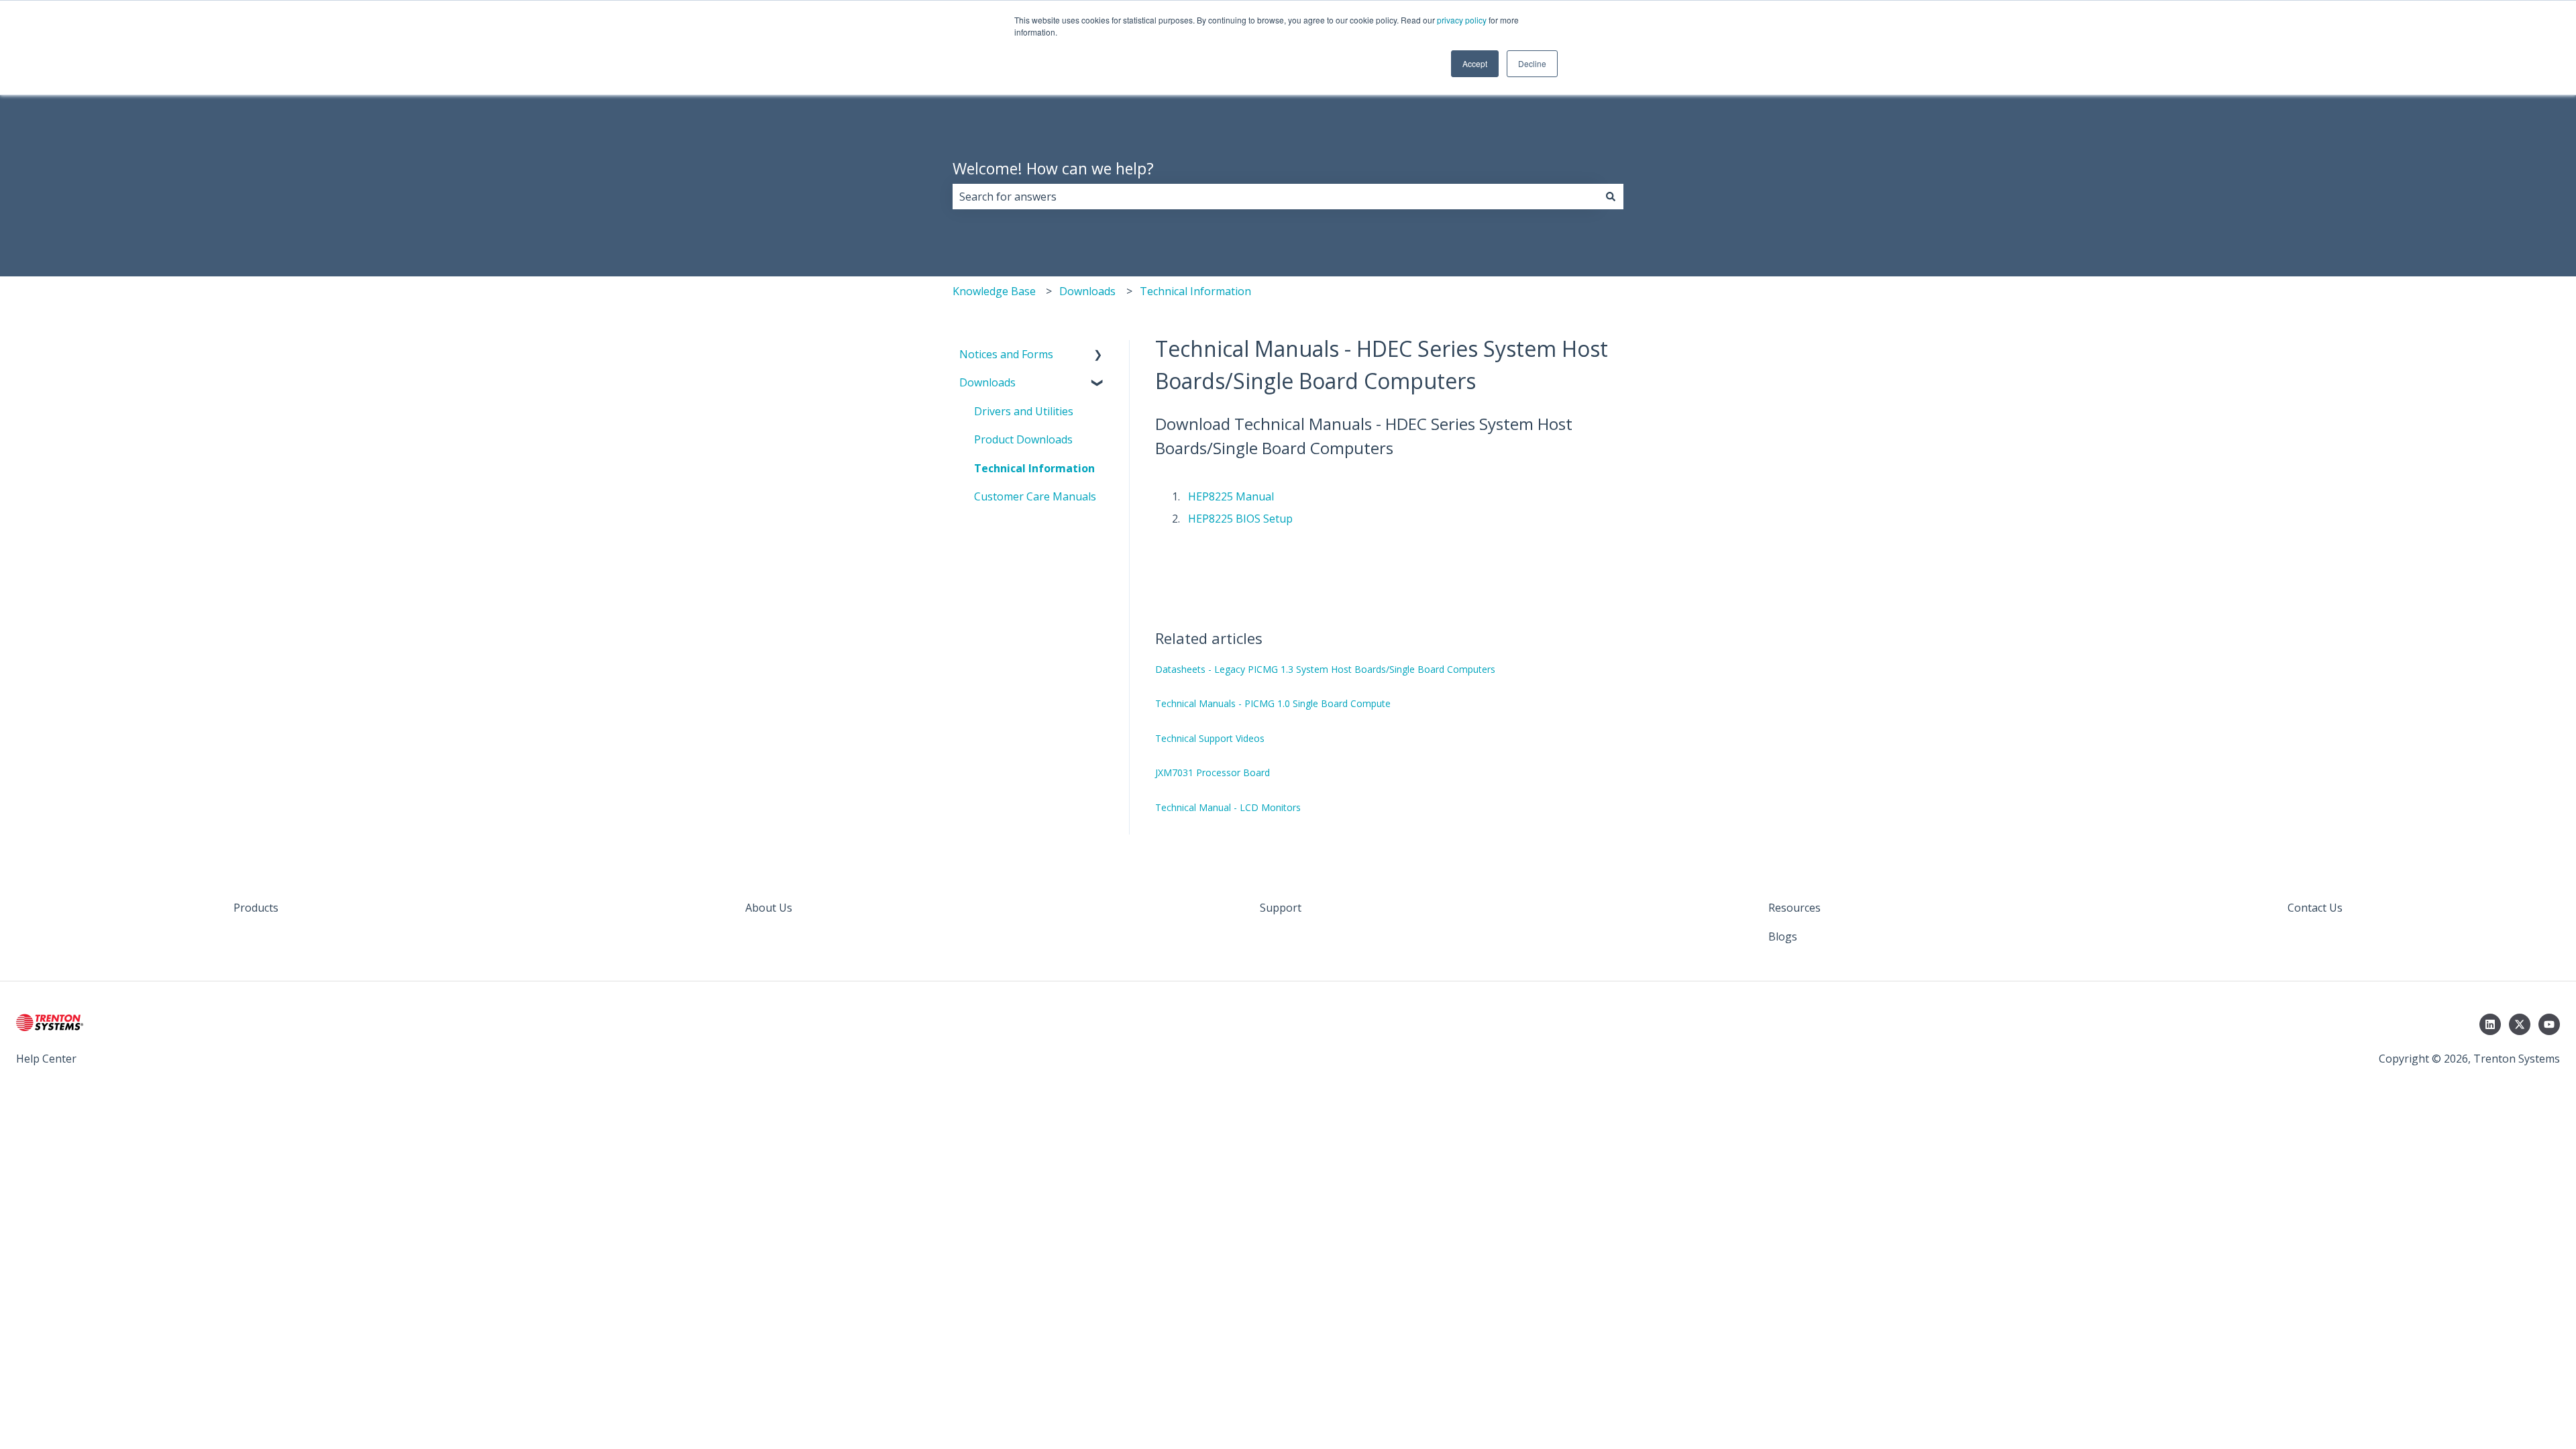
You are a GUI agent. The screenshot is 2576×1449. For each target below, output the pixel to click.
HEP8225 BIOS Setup (1240, 519)
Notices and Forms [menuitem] (1006, 354)
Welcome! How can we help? (1053, 168)
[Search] (1611, 197)
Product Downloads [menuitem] (1023, 439)
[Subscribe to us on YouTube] (2549, 1024)
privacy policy (1462, 20)
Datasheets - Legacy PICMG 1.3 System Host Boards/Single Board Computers (1325, 669)
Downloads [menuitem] (987, 382)
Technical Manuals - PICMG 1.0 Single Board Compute (1273, 703)
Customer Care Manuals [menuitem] (1035, 496)
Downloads (1087, 291)
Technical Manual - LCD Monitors (1228, 807)
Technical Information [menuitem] (1034, 468)
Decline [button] (1532, 63)
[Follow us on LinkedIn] (2490, 1024)
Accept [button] (1475, 63)
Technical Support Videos (1210, 738)
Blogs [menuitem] (1783, 936)
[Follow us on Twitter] (2520, 1024)
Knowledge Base (994, 291)
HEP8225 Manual (1231, 496)
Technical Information (1195, 291)
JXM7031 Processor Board (1213, 772)
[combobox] (1275, 197)
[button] (1098, 355)
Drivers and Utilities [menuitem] (1024, 411)
